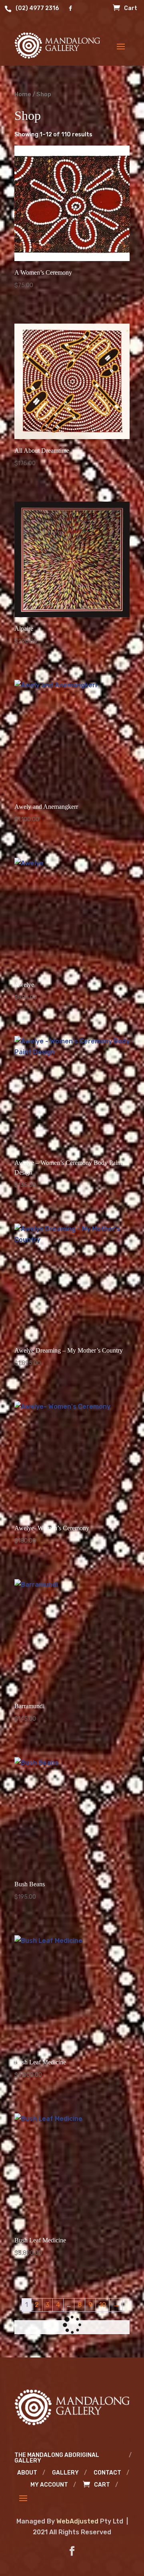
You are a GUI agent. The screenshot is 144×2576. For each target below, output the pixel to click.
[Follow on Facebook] (72, 2551)
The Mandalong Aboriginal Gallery (57, 2458)
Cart (131, 9)
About (27, 2473)
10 (103, 2305)
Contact (107, 2473)
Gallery (65, 2473)
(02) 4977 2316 (37, 9)
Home (23, 94)
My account (49, 2485)
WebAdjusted (77, 2521)
